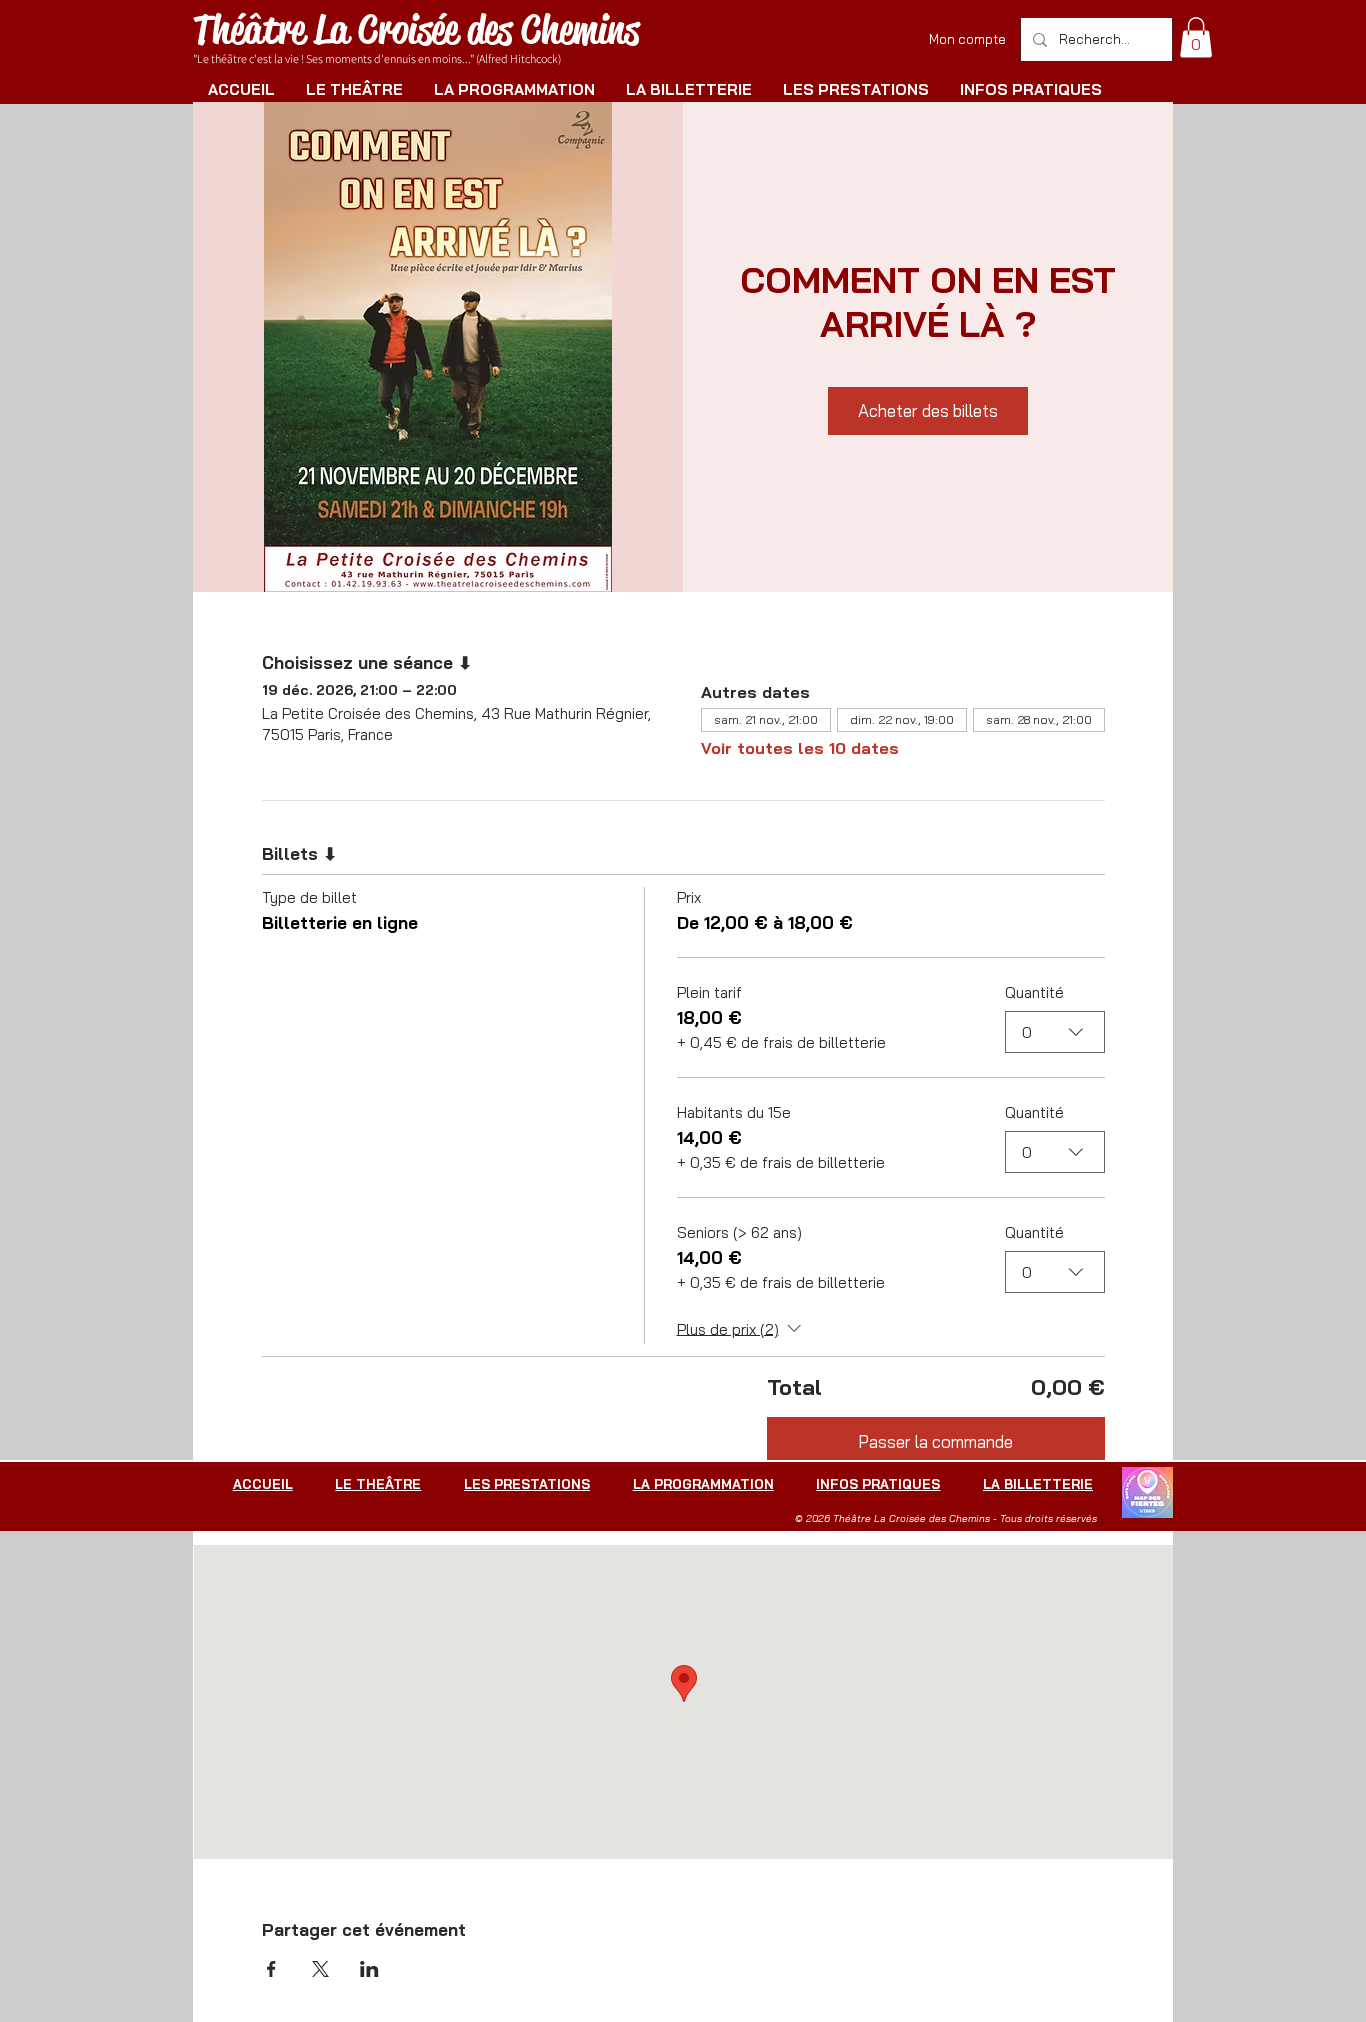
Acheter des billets (928, 410)
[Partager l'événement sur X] (320, 1969)
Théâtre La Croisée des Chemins (416, 29)
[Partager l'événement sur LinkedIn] (369, 1969)
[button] (1196, 37)
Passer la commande (935, 1441)
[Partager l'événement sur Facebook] (271, 1969)
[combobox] (1055, 1032)
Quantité (1034, 992)
